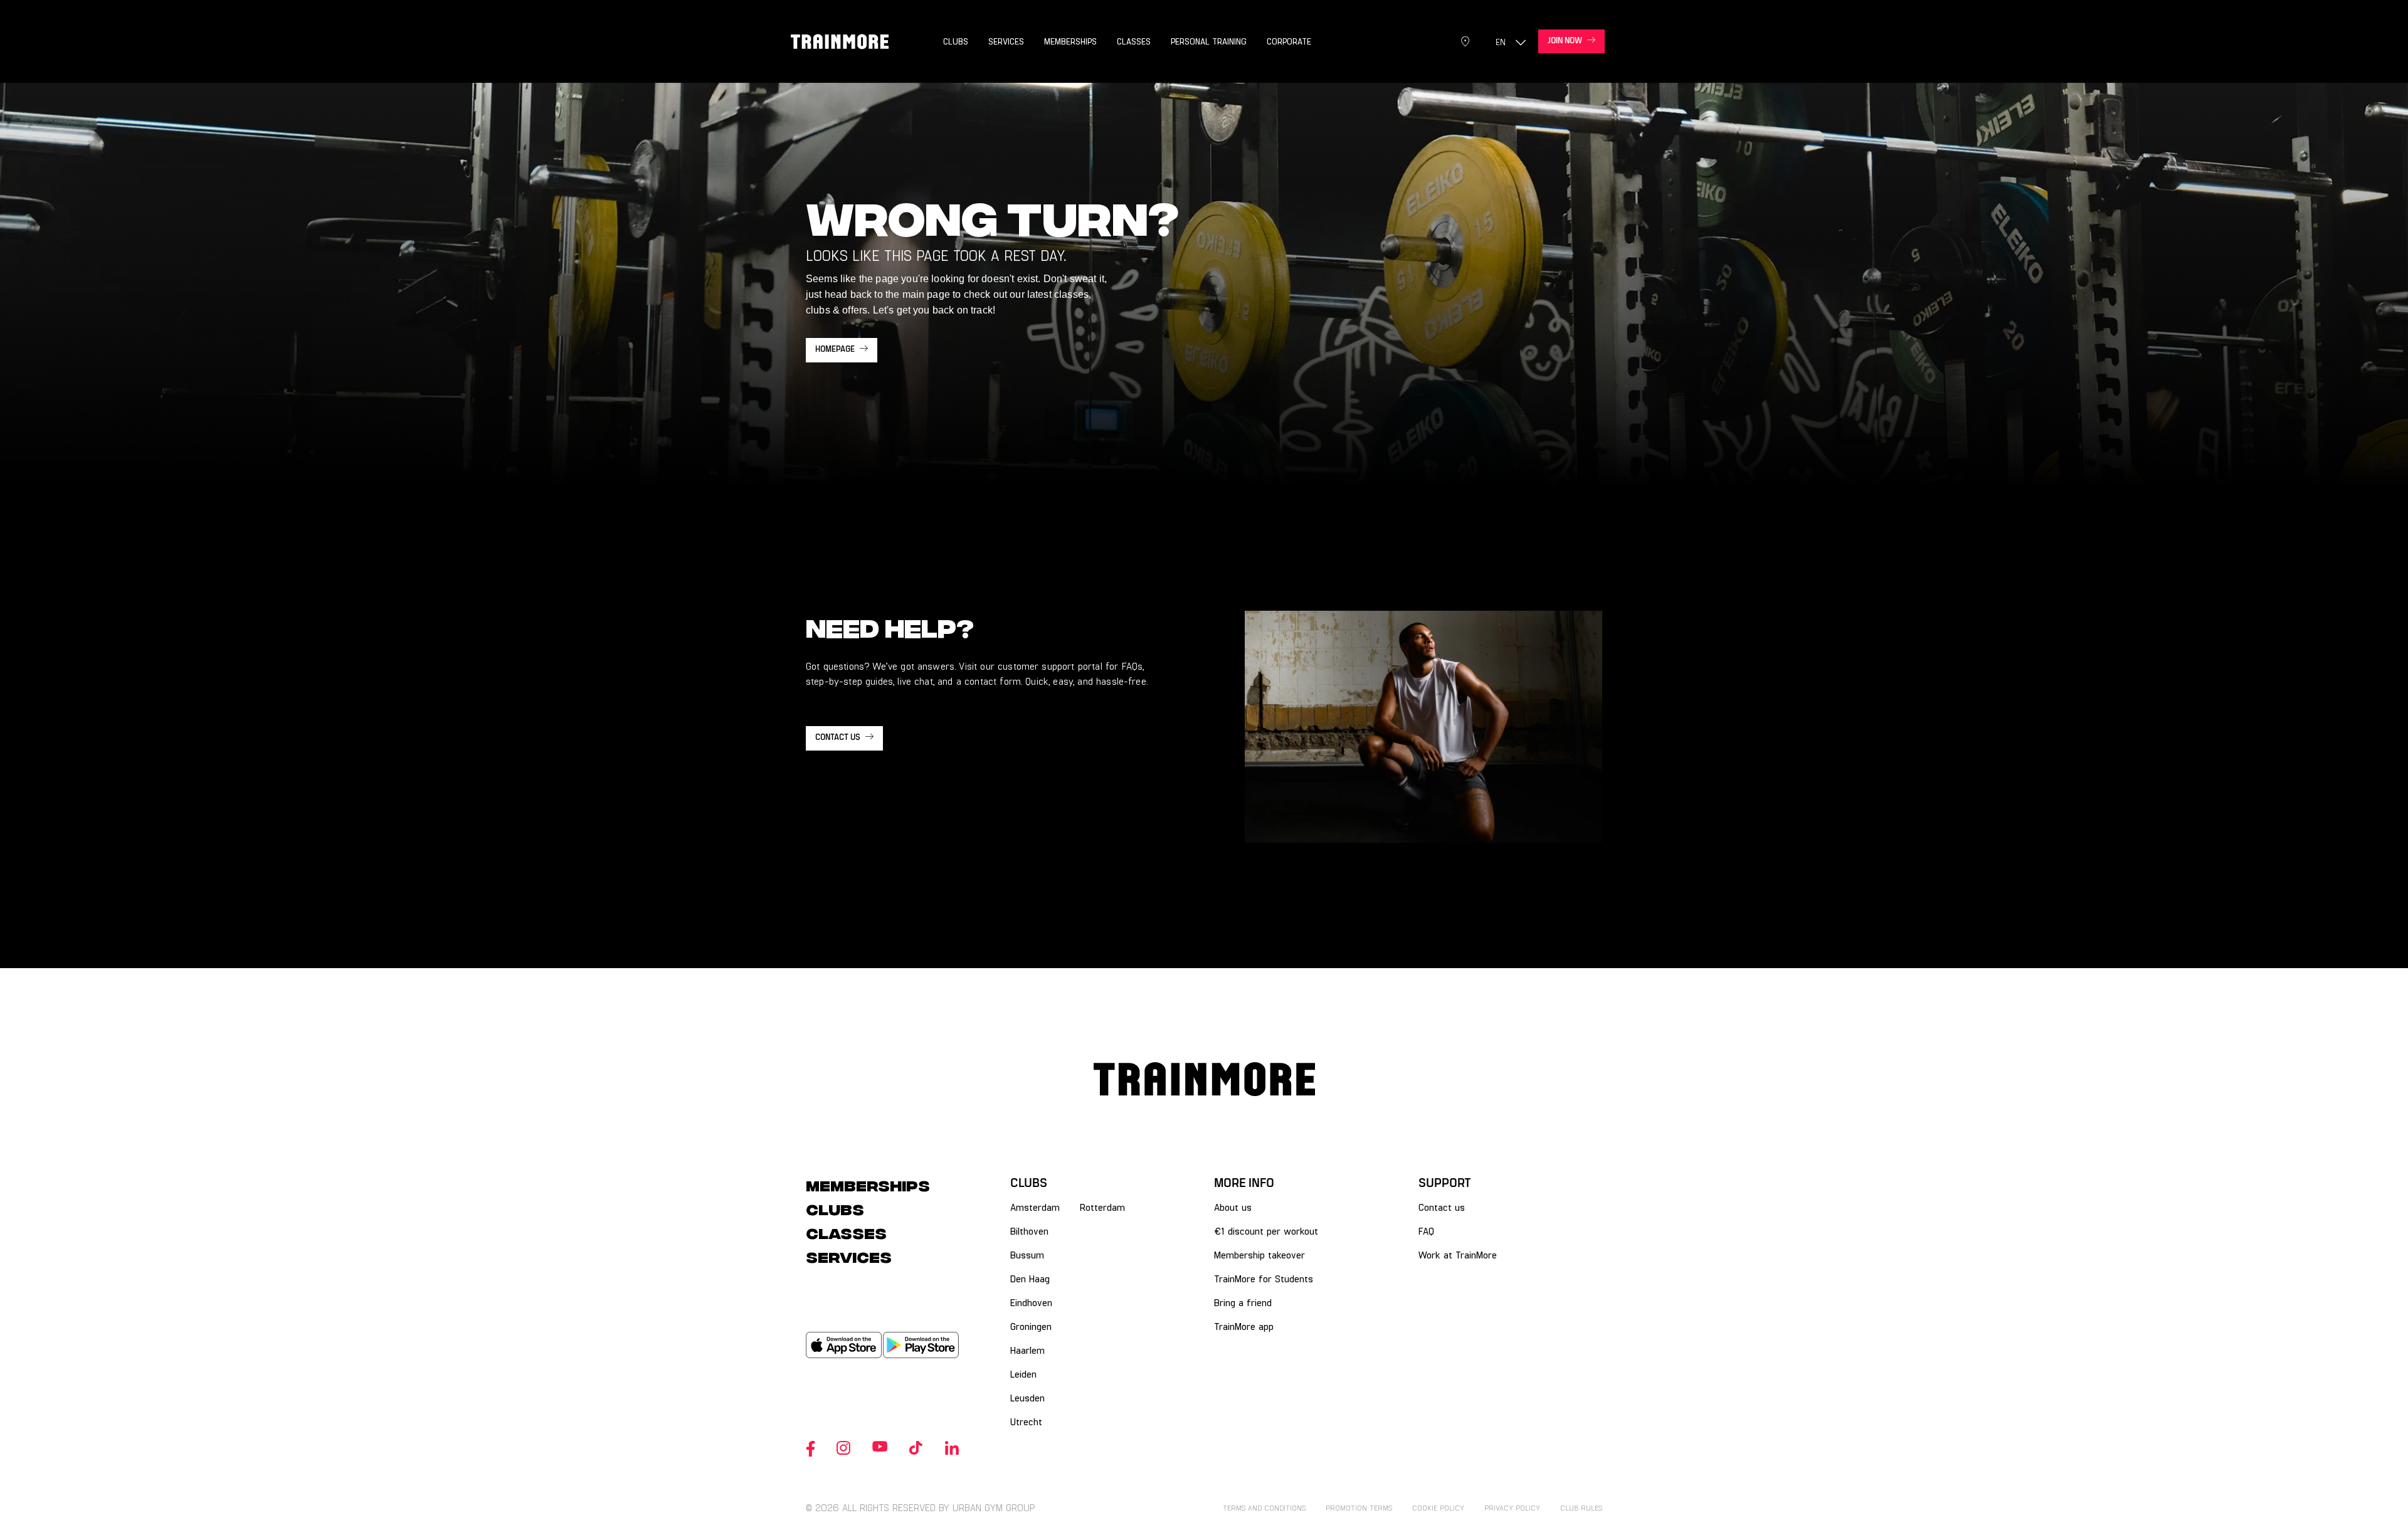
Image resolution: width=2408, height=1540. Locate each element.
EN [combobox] (1501, 42)
